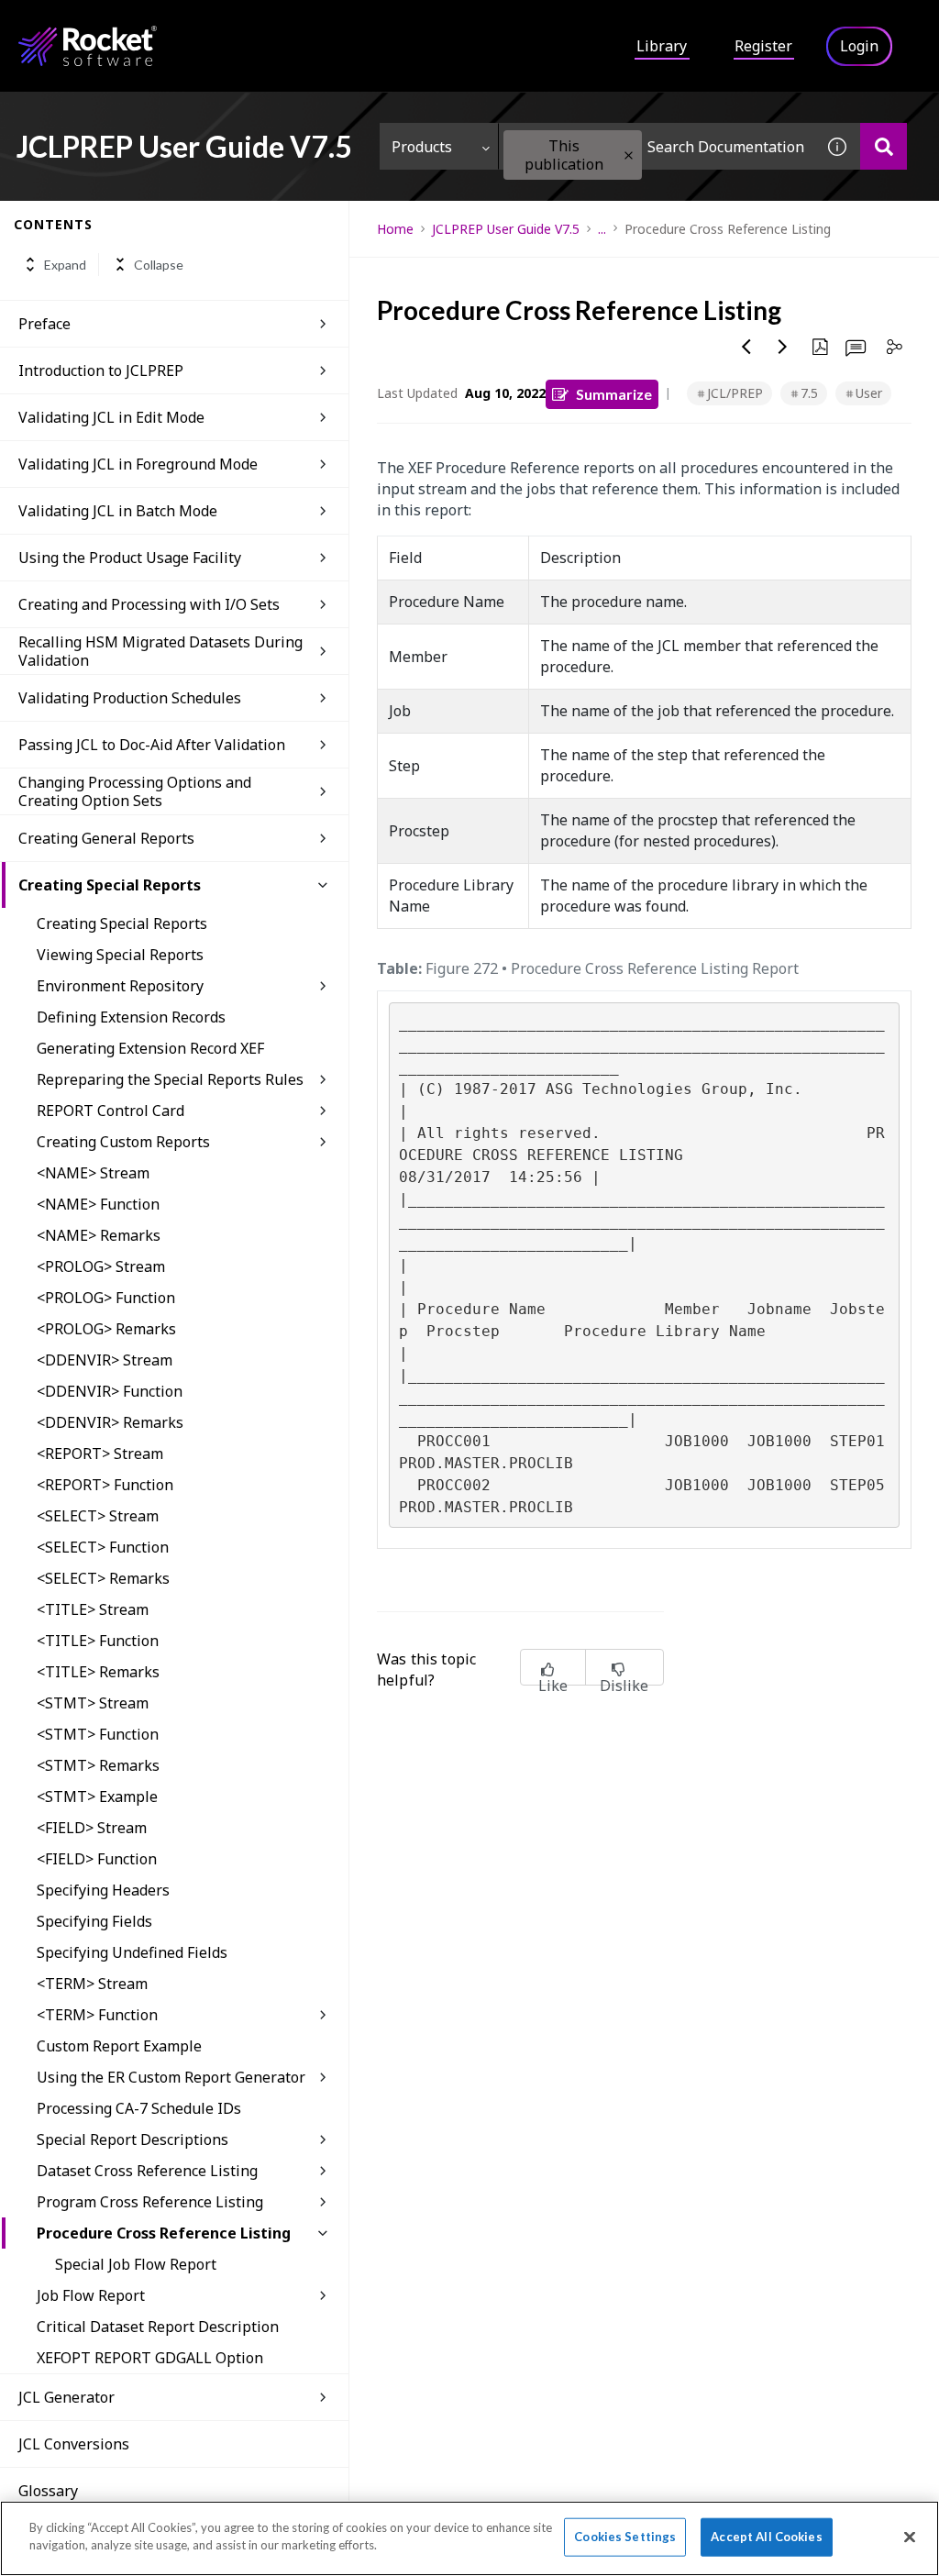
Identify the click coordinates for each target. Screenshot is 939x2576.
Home (395, 229)
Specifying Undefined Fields (132, 1952)
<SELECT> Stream (98, 1516)
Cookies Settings (625, 2537)
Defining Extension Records (131, 1017)
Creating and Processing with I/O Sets (149, 604)
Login (859, 46)
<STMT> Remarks (98, 1765)
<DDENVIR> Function (110, 1391)
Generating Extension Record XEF (150, 1048)
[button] (629, 155)
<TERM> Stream (92, 1984)
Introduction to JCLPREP (101, 370)
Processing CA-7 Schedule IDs (139, 2108)
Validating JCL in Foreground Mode (138, 464)
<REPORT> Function (105, 1485)
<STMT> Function (98, 1734)
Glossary (48, 2491)
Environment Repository (120, 986)
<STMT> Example (97, 1797)
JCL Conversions (74, 2444)
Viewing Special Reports (120, 955)
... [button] (602, 229)
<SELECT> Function (103, 1547)
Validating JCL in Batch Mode (118, 511)
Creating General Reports (106, 838)
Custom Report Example (119, 2046)
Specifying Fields (94, 1921)
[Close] (910, 2537)
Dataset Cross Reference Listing (147, 2171)
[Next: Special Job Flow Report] (783, 347)
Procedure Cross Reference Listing (164, 2233)
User (869, 393)
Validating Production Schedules (130, 698)
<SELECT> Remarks (103, 1578)
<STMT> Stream (93, 1703)
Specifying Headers (103, 1890)
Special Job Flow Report (136, 2264)
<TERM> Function (97, 2015)
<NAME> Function (98, 1204)
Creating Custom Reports (123, 1142)
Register (763, 46)
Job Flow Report (91, 2295)
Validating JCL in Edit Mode (111, 417)
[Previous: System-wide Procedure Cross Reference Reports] (746, 347)
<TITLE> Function (98, 1641)
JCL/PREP (735, 393)
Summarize (614, 394)
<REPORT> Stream (100, 1454)
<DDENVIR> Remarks (110, 1422)
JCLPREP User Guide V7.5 (506, 229)
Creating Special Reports (110, 885)
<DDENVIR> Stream (105, 1360)
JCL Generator (66, 2397)
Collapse (159, 265)
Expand (65, 265)
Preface (44, 324)
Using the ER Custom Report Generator (171, 2077)
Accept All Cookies (766, 2537)
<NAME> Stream (93, 1173)
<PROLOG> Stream (101, 1266)
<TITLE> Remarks (98, 1672)
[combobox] (657, 146)
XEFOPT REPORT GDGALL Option (150, 2358)
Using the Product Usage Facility (130, 558)
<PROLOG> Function (106, 1298)
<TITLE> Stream (93, 1609)
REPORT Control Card (110, 1111)
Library (662, 46)
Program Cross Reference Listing (150, 2202)
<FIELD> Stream (92, 1828)
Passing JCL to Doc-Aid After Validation (152, 745)
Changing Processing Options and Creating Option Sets (135, 791)
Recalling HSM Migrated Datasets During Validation (160, 651)
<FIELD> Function (97, 1859)
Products (422, 147)
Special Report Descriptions (133, 2139)
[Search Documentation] (884, 146)
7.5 (809, 393)
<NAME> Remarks (99, 1235)
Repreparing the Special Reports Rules (170, 1079)
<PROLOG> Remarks (106, 1329)
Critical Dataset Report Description (158, 2327)
